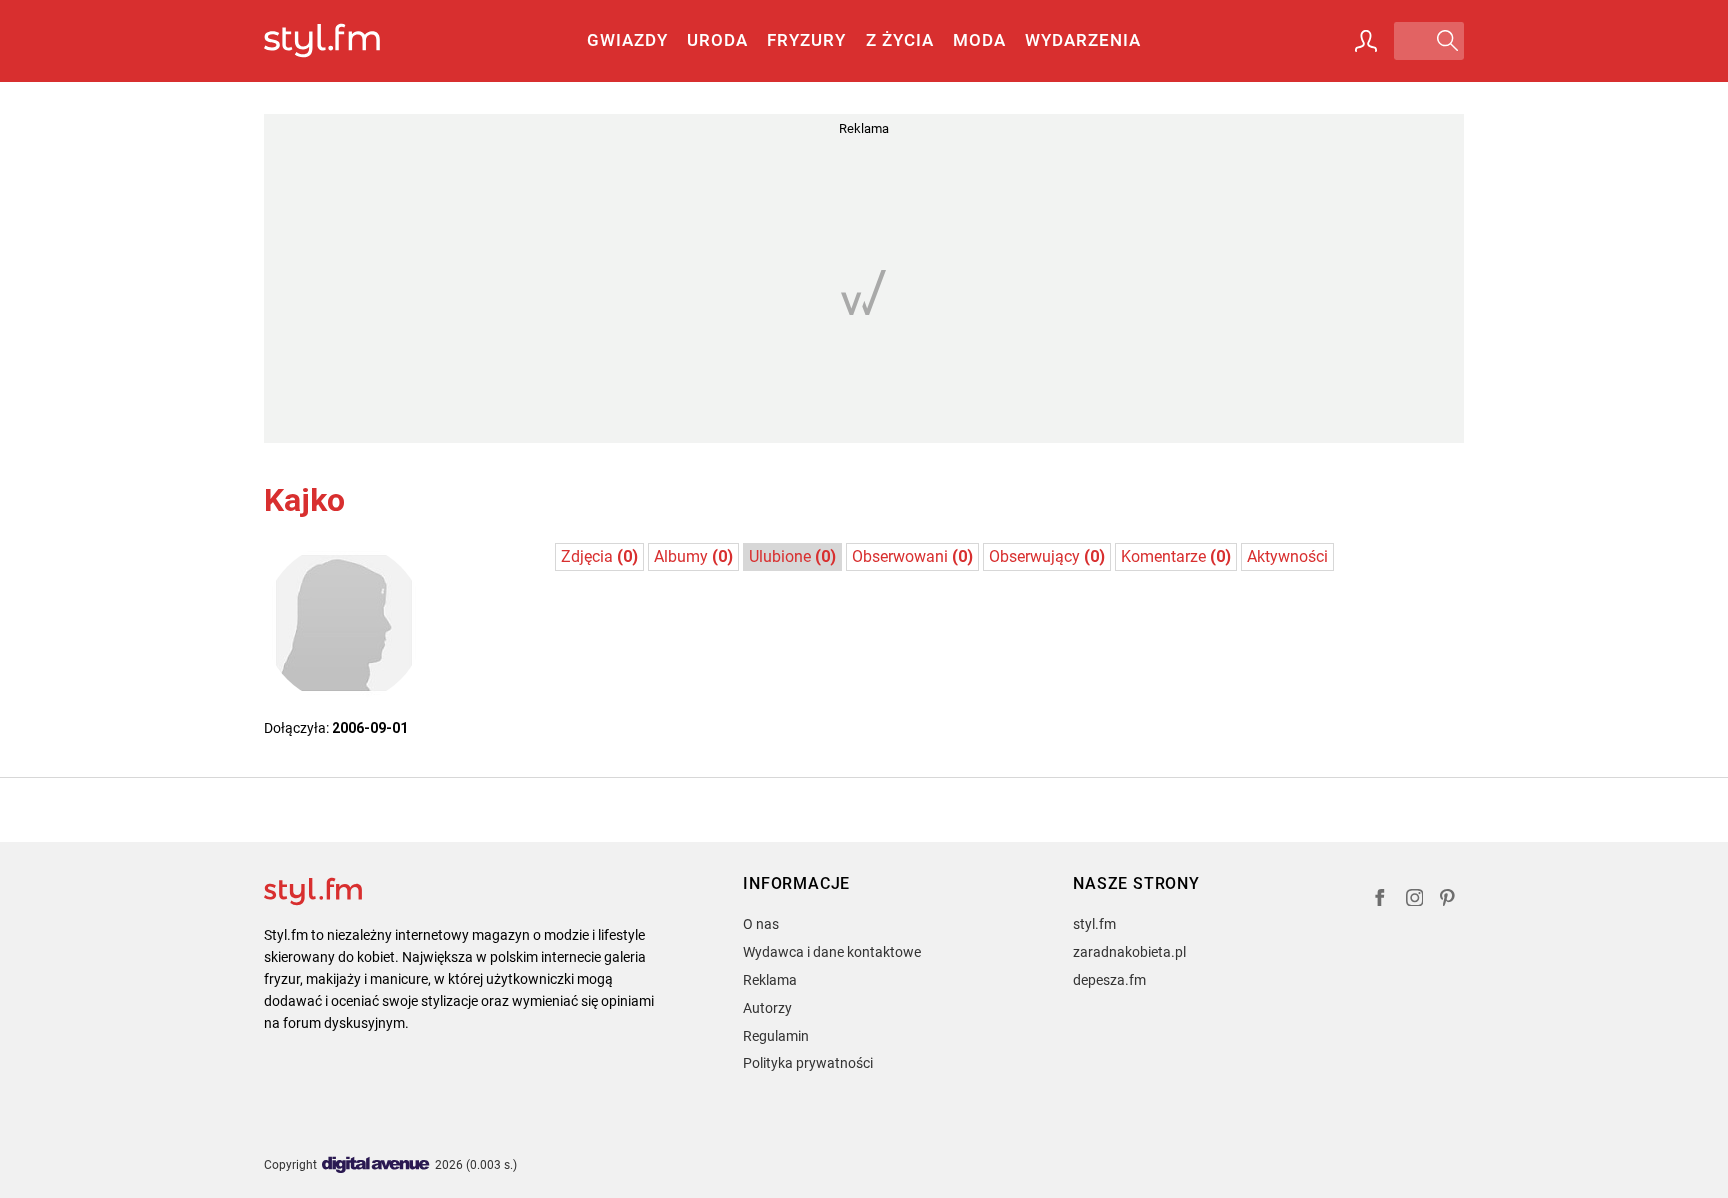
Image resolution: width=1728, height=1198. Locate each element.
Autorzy (767, 1008)
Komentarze (1176, 556)
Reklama (770, 980)
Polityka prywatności (808, 1063)
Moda (979, 40)
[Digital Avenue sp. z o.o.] (376, 1165)
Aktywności (1287, 556)
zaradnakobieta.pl (1129, 952)
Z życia (900, 40)
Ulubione (792, 556)
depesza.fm (1109, 980)
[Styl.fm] (343, 41)
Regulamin (776, 1036)
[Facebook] (1380, 900)
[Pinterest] (1449, 900)
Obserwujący (1047, 556)
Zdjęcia (599, 556)
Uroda (717, 40)
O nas (761, 924)
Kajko (304, 500)
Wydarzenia (1083, 40)
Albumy (693, 556)
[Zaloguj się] (1366, 41)
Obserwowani (912, 556)
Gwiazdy (627, 40)
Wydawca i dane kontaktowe (832, 952)
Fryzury (806, 40)
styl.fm (1094, 924)
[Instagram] (1415, 900)
